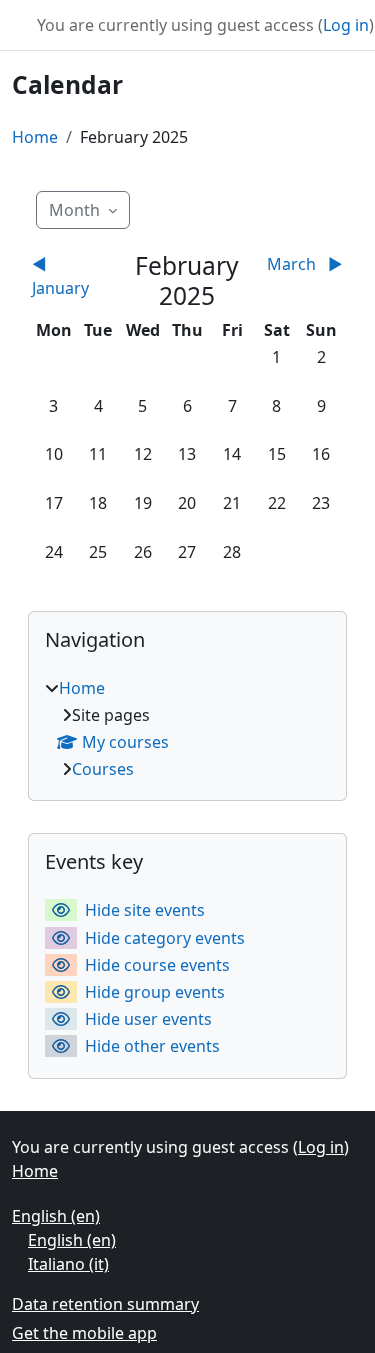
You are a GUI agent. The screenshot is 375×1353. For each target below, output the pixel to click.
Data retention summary (105, 1304)
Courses (103, 769)
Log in (346, 25)
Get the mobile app (84, 1333)
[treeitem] (187, 728)
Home (35, 137)
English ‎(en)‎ (56, 1216)
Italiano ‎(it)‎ (68, 1264)
